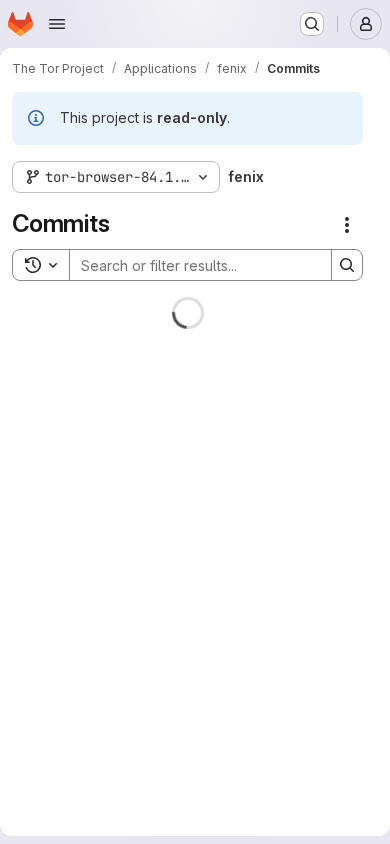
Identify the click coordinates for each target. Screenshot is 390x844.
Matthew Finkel (69, 630)
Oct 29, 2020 (210, 630)
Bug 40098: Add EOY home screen (145, 614)
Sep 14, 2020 (211, 736)
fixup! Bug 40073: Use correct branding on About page (164, 361)
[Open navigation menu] (57, 24)
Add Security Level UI (99, 719)
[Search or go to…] (312, 24)
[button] (142, 419)
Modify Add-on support (106, 824)
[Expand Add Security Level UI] (306, 748)
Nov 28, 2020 (208, 386)
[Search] (347, 265)
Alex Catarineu (67, 386)
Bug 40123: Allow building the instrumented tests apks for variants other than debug (152, 492)
